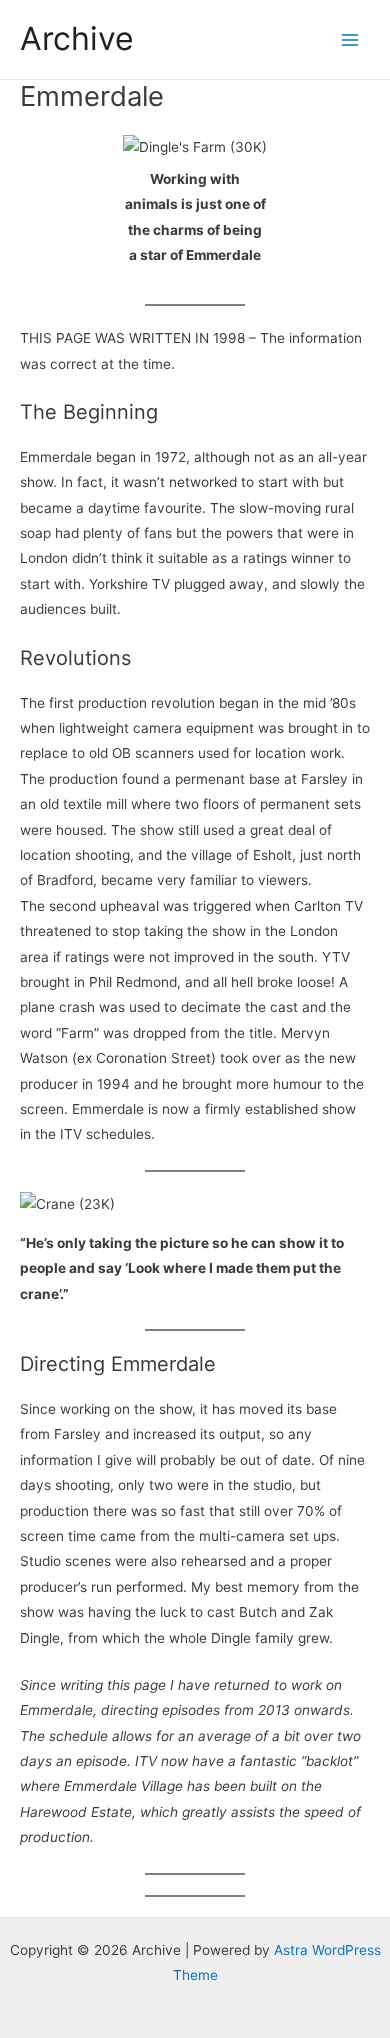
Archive (77, 38)
